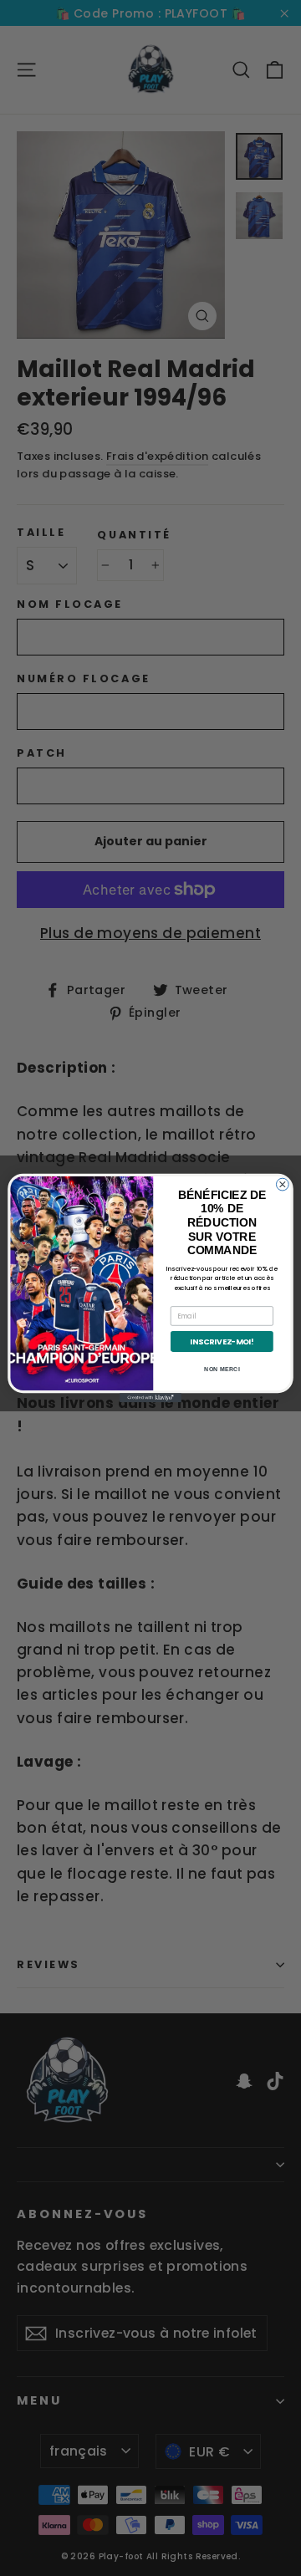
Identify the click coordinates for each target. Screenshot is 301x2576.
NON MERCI (222, 1370)
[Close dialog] (282, 1184)
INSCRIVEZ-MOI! (222, 1342)
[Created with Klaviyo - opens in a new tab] (150, 1398)
